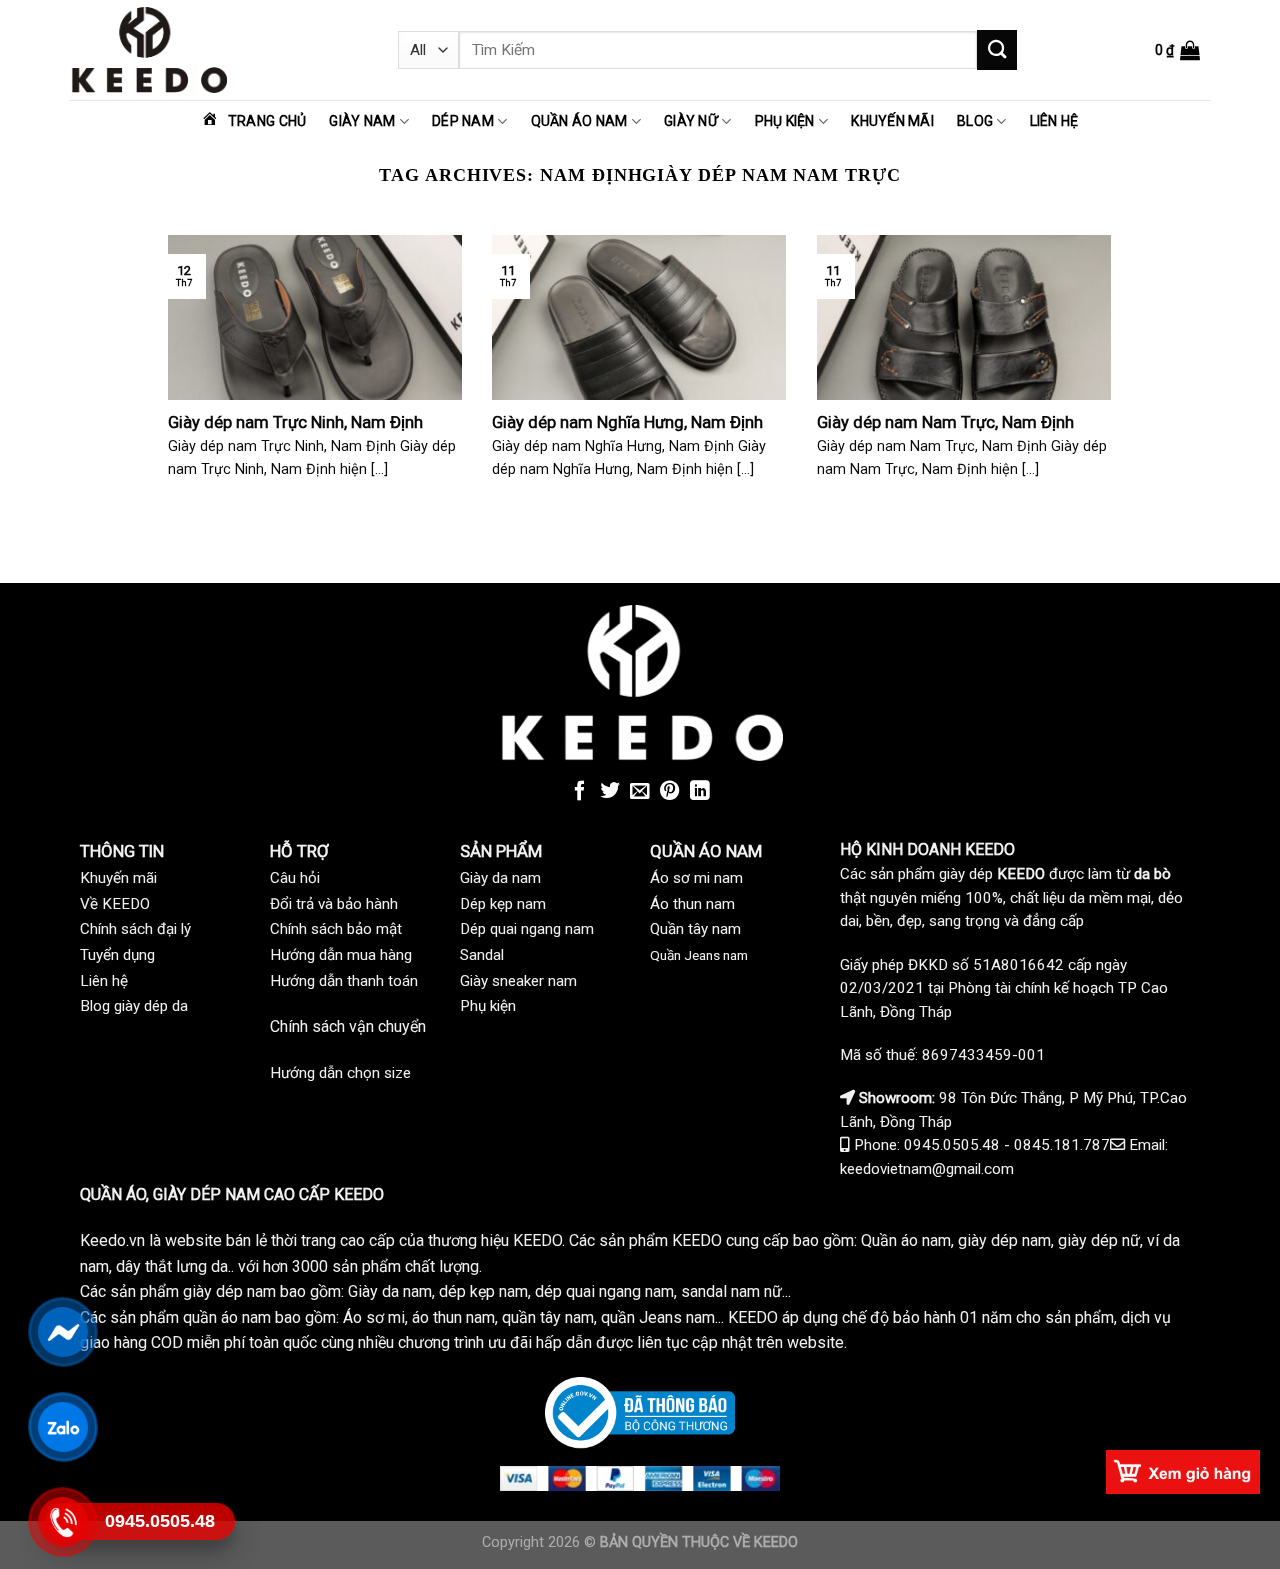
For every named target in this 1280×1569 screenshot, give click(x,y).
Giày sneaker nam (518, 981)
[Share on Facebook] (580, 792)
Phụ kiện (785, 121)
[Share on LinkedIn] (700, 792)
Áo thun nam (692, 904)
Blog (975, 121)
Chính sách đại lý (135, 929)
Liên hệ (1054, 121)
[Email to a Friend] (640, 792)
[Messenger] (62, 1332)
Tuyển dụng (117, 955)
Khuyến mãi (892, 121)
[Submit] (997, 49)
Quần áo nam (579, 121)
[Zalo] (62, 1427)
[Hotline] (62, 1522)
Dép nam (463, 121)
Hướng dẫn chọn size (340, 1073)
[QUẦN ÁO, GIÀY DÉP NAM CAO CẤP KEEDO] (219, 50)
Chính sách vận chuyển (348, 1026)
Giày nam (362, 121)
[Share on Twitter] (610, 792)
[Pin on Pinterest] (670, 792)
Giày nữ (691, 121)
